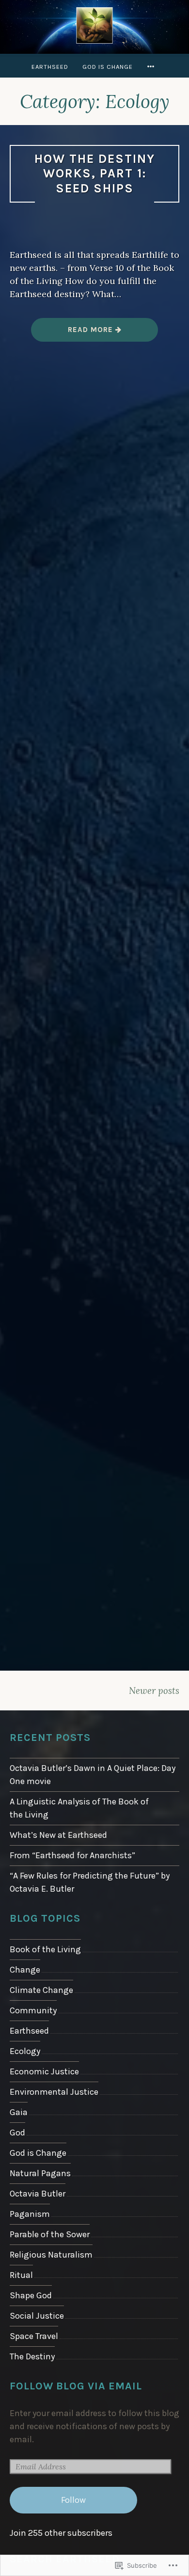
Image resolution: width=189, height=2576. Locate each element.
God (17, 2133)
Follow (73, 2500)
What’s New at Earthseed (58, 1835)
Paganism (30, 2214)
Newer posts (154, 1691)
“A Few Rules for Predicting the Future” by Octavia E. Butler (90, 1882)
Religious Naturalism (51, 2255)
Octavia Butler (38, 2194)
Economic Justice (44, 2071)
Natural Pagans (40, 2173)
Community (33, 2010)
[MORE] (152, 67)
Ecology (25, 2051)
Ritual (21, 2275)
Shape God (31, 2295)
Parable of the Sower (50, 2234)
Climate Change (41, 1990)
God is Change (108, 67)
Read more (73, 333)
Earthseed (50, 67)
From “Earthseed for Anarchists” (72, 1855)
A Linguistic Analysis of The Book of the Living (79, 1808)
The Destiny (32, 2356)
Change (25, 1970)
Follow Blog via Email (76, 2386)
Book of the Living (45, 1949)
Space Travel (34, 2336)
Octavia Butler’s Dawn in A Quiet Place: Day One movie (93, 1775)
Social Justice (37, 2316)
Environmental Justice (54, 2092)
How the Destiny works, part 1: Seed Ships (95, 174)
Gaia (19, 2112)
